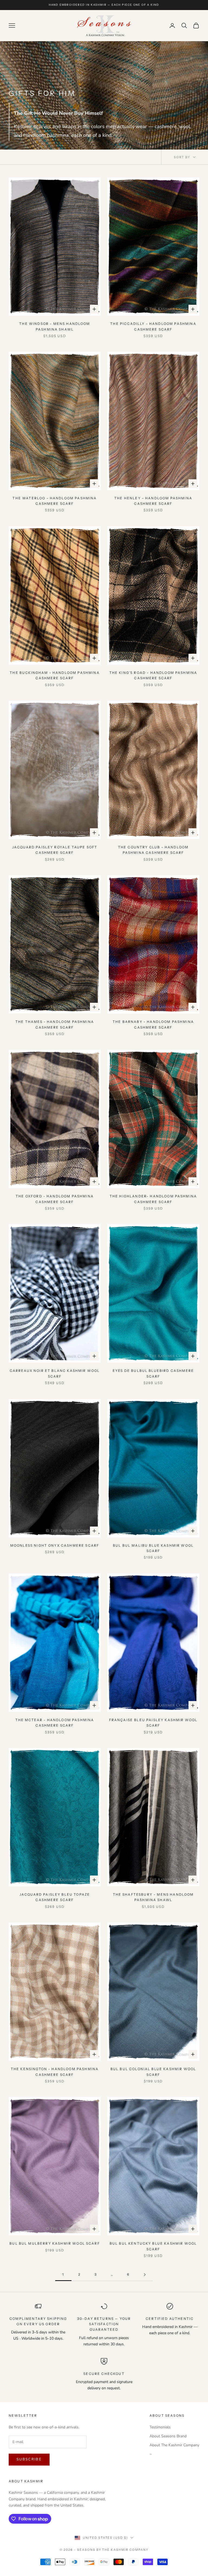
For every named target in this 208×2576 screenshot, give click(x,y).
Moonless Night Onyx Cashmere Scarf (55, 1545)
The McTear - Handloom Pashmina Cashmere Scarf (55, 1723)
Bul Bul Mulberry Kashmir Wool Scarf (55, 2243)
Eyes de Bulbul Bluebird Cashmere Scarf (153, 1373)
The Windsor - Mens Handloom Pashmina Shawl (55, 326)
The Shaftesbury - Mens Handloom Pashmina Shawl (153, 1897)
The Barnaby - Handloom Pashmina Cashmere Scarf (153, 1024)
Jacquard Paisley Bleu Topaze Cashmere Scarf (55, 1897)
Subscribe (29, 2459)
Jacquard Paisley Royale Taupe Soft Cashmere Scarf (55, 850)
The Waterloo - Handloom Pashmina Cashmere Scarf (55, 501)
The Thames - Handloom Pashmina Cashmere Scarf (55, 1024)
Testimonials (160, 2427)
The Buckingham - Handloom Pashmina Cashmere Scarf (55, 675)
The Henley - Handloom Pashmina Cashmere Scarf (153, 501)
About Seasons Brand (168, 2436)
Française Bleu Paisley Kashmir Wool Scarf (153, 1723)
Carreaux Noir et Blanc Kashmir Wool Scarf (55, 1373)
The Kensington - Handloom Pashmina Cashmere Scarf (55, 2072)
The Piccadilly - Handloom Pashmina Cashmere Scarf (153, 326)
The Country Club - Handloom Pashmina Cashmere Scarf (153, 850)
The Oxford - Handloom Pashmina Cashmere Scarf (55, 1199)
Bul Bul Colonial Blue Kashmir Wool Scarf (153, 2072)
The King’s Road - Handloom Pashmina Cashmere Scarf (153, 675)
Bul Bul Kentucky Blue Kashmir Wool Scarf (153, 2246)
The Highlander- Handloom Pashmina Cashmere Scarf (153, 1199)
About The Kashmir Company (174, 2445)
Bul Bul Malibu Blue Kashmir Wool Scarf (153, 1548)
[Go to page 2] (145, 2275)
